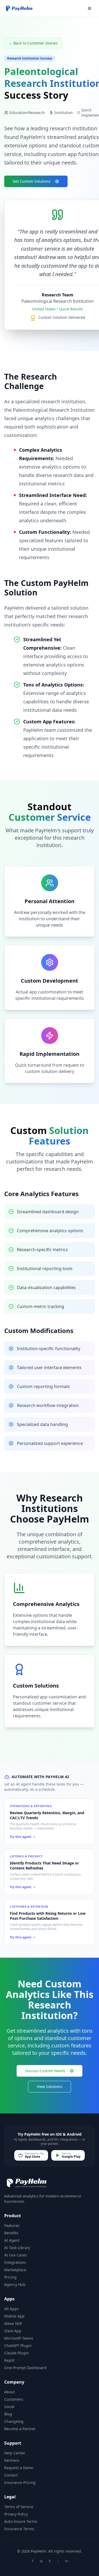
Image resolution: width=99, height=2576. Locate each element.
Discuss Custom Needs (45, 2071)
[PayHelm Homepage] (19, 8)
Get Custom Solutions (32, 181)
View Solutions (49, 2087)
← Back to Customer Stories (33, 43)
